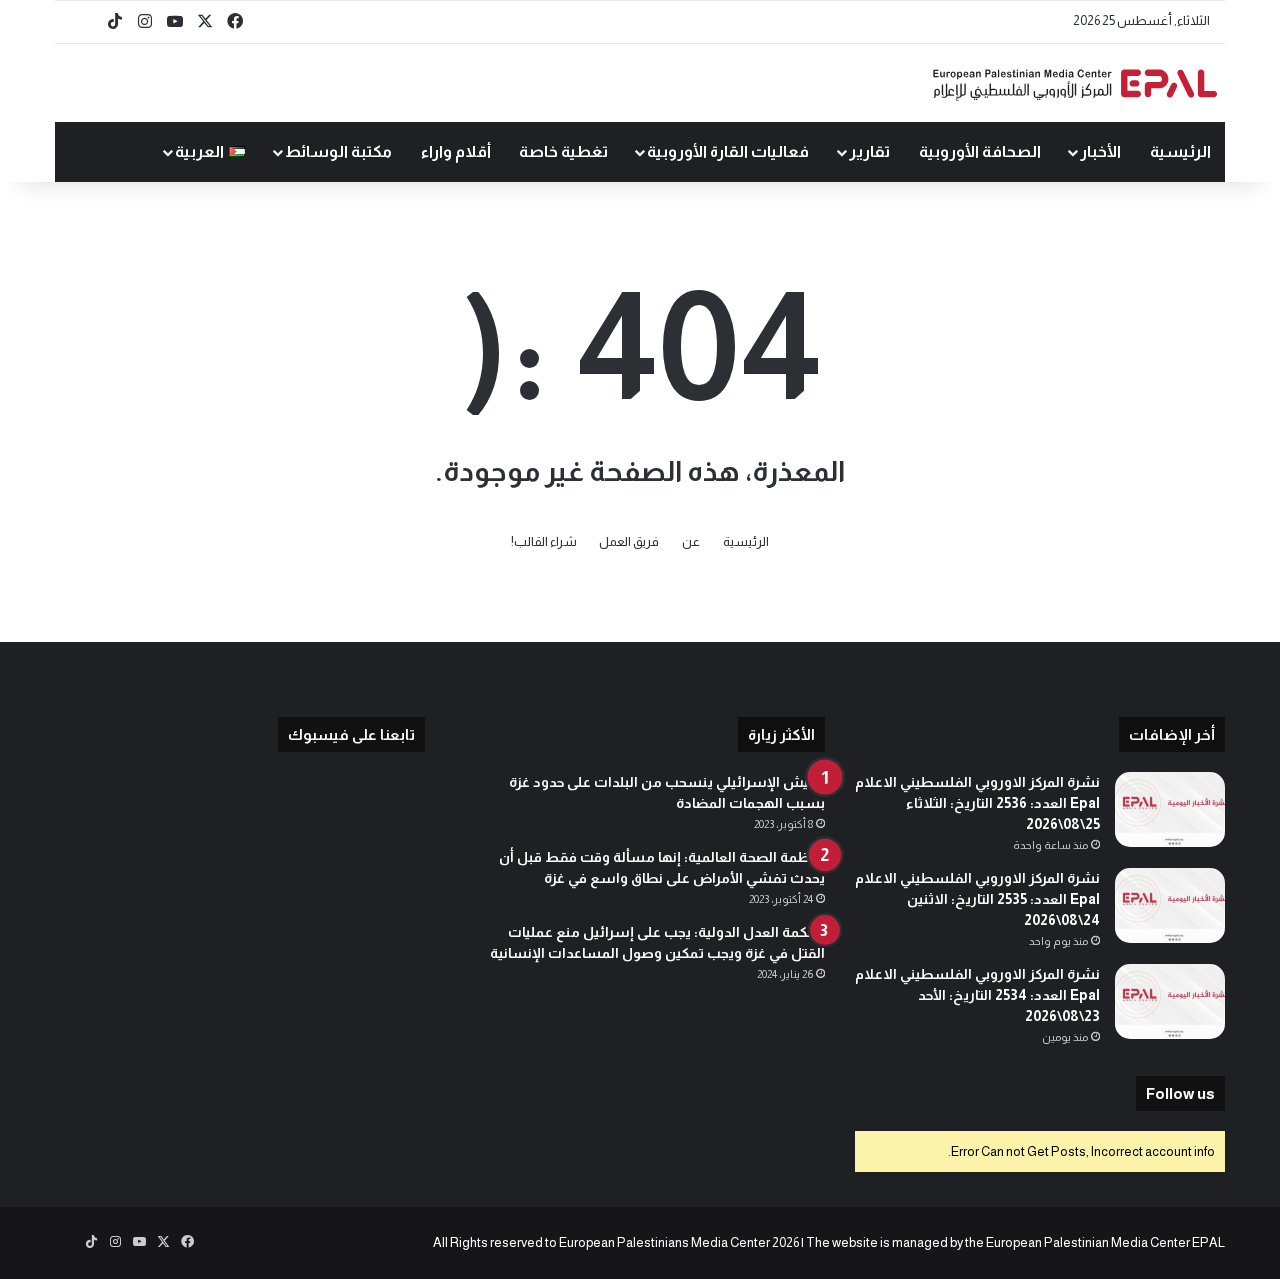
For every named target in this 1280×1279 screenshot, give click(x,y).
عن (691, 541)
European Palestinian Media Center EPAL (1105, 1242)
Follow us (1180, 1093)
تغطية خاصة (563, 151)
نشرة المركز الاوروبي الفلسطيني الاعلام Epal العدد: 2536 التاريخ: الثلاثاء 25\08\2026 (977, 803)
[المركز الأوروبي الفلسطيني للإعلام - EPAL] (1075, 83)
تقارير (869, 151)
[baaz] (85, 22)
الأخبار (1100, 151)
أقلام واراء (456, 151)
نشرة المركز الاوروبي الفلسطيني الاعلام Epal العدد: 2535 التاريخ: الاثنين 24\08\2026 (977, 899)
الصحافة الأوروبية (980, 151)
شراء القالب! (544, 541)
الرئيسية (1180, 151)
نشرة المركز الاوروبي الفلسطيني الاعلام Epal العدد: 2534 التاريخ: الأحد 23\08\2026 (977, 995)
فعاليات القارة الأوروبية (728, 151)
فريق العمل (629, 541)
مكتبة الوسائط (338, 151)
